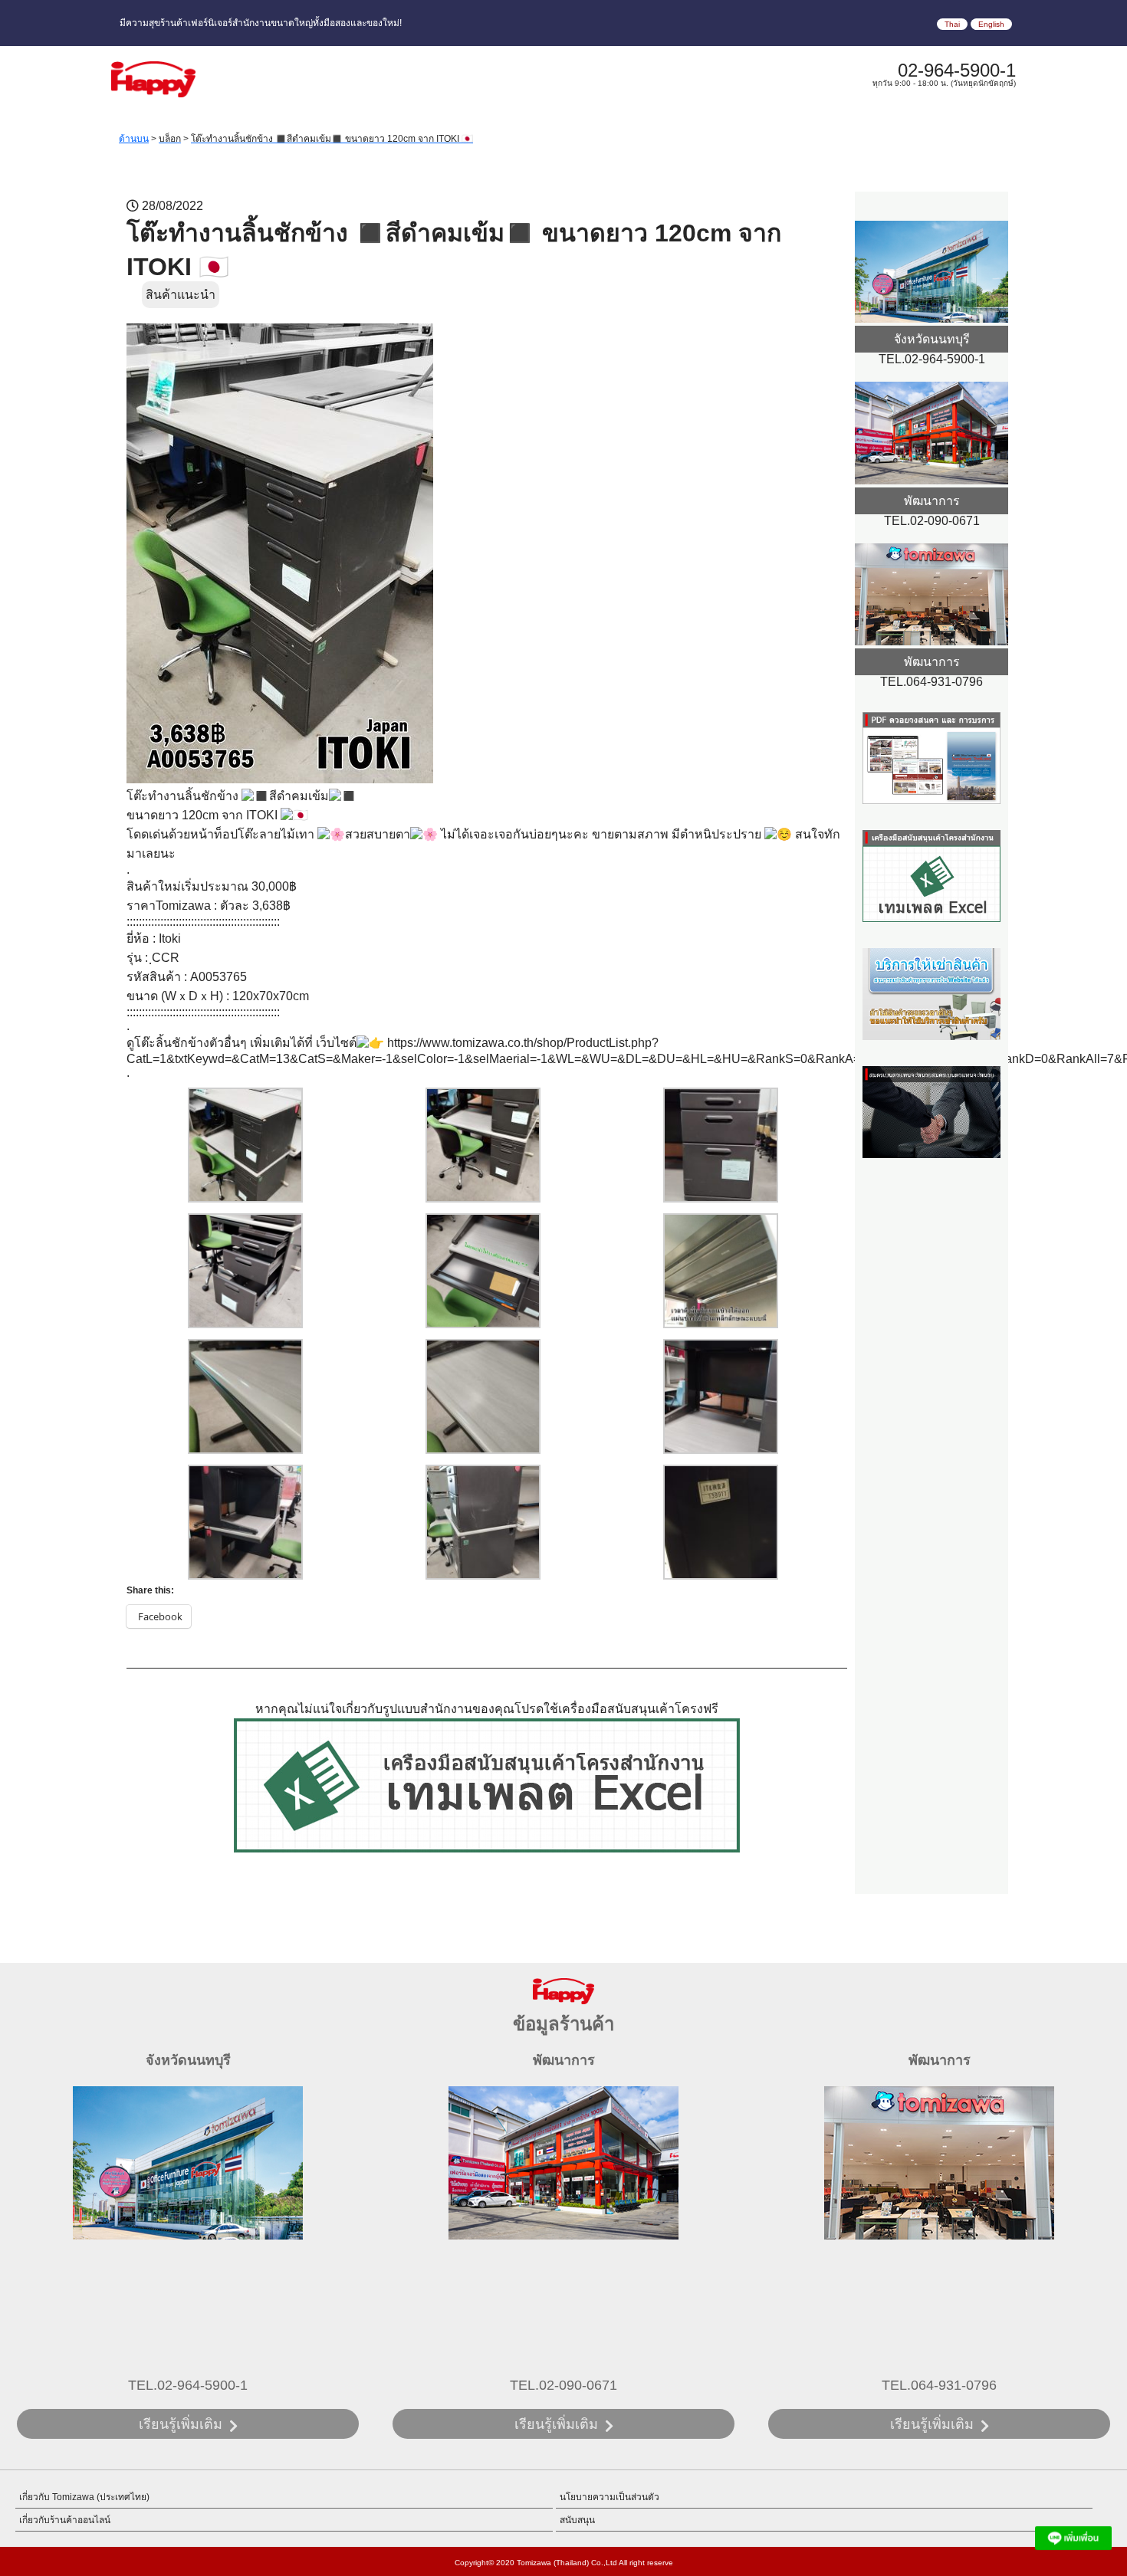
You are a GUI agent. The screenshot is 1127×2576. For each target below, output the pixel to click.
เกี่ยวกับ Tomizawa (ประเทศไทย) (84, 2497)
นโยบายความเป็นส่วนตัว (609, 2497)
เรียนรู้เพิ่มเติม (181, 2424)
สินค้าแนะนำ (181, 295)
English (991, 24)
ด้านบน (134, 139)
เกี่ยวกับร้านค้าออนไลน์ (65, 2520)
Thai (952, 24)
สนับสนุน (577, 2520)
